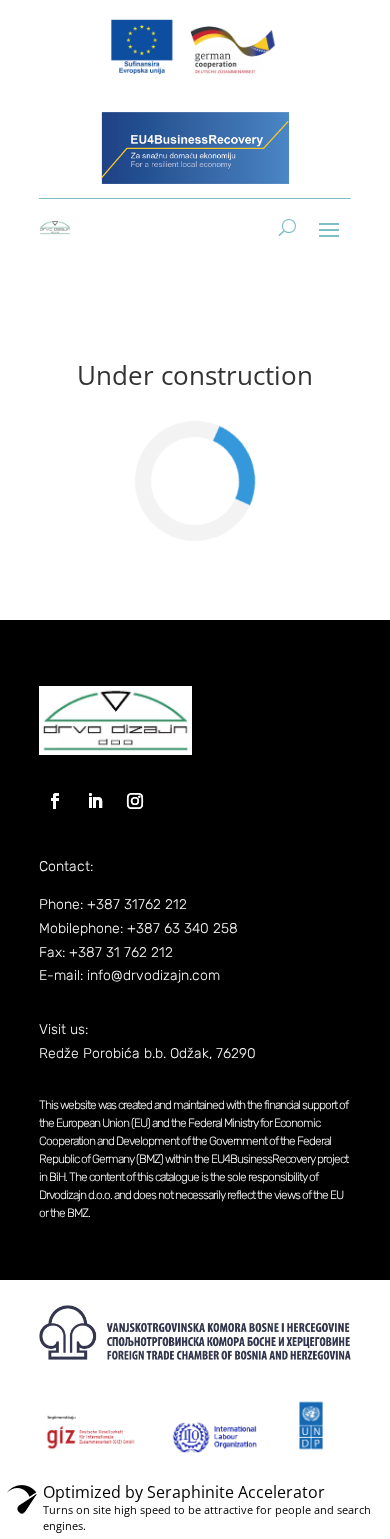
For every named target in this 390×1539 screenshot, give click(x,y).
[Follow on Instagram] (135, 801)
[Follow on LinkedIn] (95, 801)
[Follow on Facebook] (55, 801)
